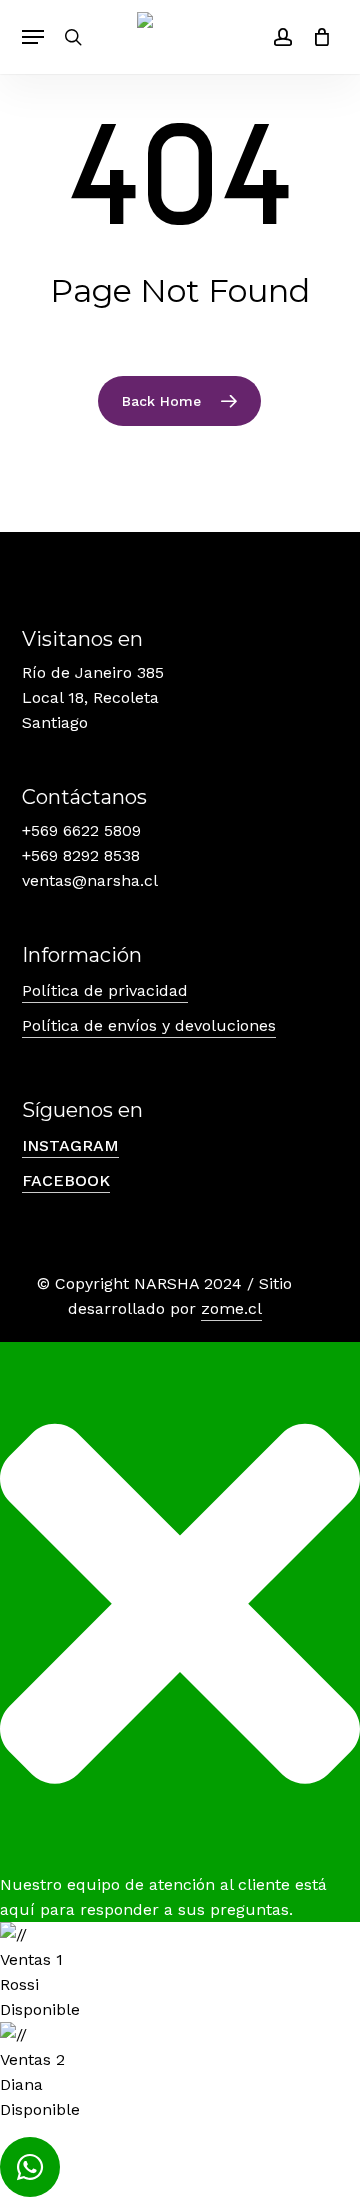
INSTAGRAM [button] (70, 1145)
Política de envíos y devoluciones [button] (149, 1025)
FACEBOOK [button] (66, 1180)
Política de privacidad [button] (105, 990)
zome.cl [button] (231, 1308)
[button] (33, 37)
